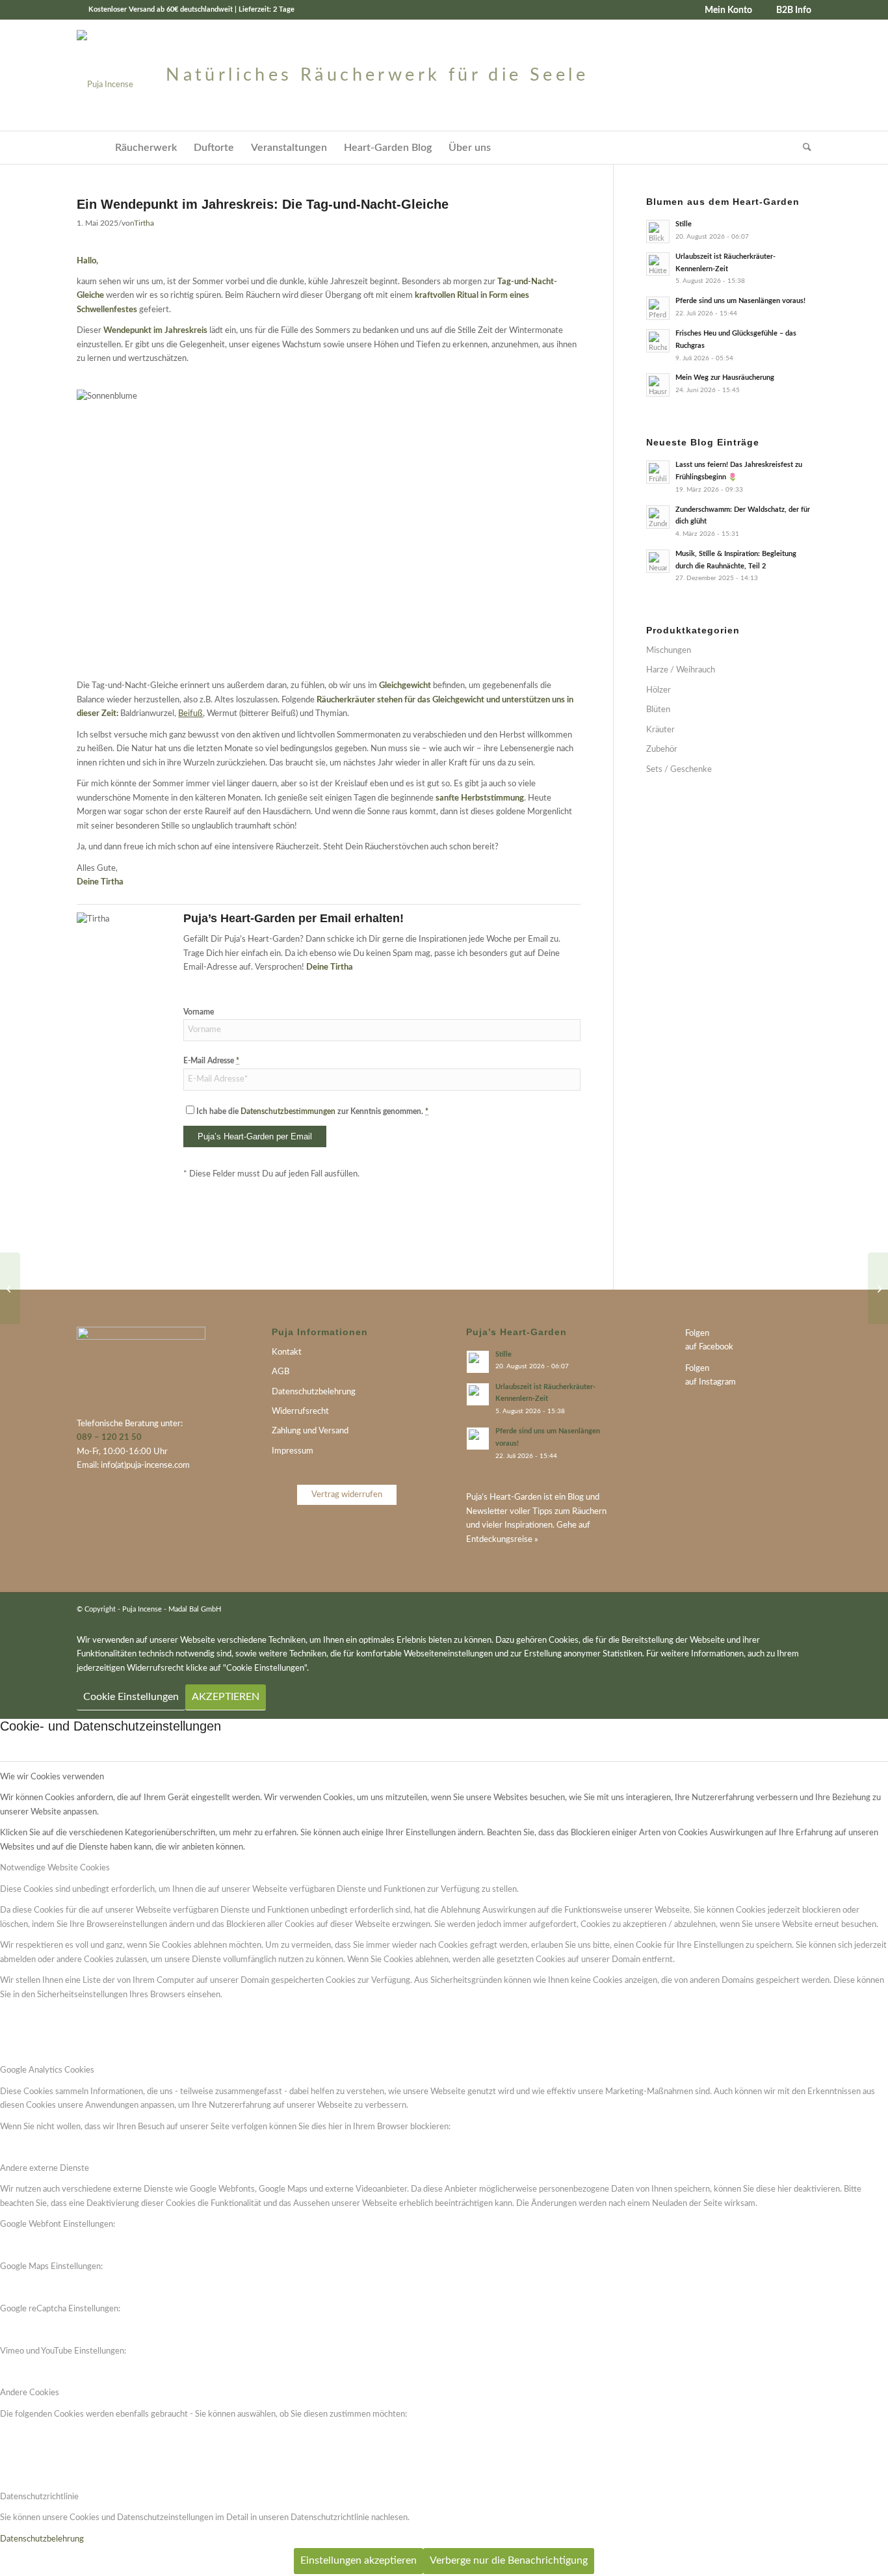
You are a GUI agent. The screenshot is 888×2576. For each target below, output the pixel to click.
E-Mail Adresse (211, 1061)
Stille (684, 224)
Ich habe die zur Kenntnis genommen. (312, 1111)
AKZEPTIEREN (226, 1697)
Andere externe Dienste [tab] (45, 2169)
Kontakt (287, 1352)
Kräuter (660, 730)
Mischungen (669, 651)
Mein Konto (728, 10)
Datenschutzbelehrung (314, 1392)
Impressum (293, 1451)
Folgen (697, 1334)
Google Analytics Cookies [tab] (47, 2070)
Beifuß (190, 714)
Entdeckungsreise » (502, 1540)
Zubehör (662, 750)
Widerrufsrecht (300, 1412)
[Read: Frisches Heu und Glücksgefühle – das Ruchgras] (658, 341)
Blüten (658, 710)
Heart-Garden (516, 1497)
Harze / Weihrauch (681, 670)
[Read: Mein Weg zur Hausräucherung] (658, 385)
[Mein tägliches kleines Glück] (878, 1288)
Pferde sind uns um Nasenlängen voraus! (740, 301)
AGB (281, 1372)
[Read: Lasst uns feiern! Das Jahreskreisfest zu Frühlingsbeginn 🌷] (658, 472)
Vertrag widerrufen (347, 1495)
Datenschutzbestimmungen (288, 1111)
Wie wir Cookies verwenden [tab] (52, 1777)
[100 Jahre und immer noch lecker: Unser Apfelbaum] (10, 1288)
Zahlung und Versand (310, 1431)
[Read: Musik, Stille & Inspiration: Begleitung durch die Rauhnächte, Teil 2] (658, 561)
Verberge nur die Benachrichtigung (509, 2560)
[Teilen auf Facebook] (558, 1241)
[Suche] (803, 148)
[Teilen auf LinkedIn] (480, 1241)
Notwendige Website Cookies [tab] (55, 1868)
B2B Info (794, 10)
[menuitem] (724, 10)
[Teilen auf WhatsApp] (519, 1241)
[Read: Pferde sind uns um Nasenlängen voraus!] (658, 308)
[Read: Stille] (658, 232)
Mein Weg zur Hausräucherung (725, 378)
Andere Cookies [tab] (30, 2393)
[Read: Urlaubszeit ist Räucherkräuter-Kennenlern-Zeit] (658, 264)
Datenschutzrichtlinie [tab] (39, 2497)
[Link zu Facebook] (782, 1609)
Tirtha (144, 223)
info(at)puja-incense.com (145, 1466)
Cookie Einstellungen (131, 1697)
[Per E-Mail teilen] (441, 1241)
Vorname (199, 1012)
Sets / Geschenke (679, 770)
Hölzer (659, 690)
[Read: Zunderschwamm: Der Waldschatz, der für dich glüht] (658, 517)
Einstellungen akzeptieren (359, 2560)
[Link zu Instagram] (802, 1609)
